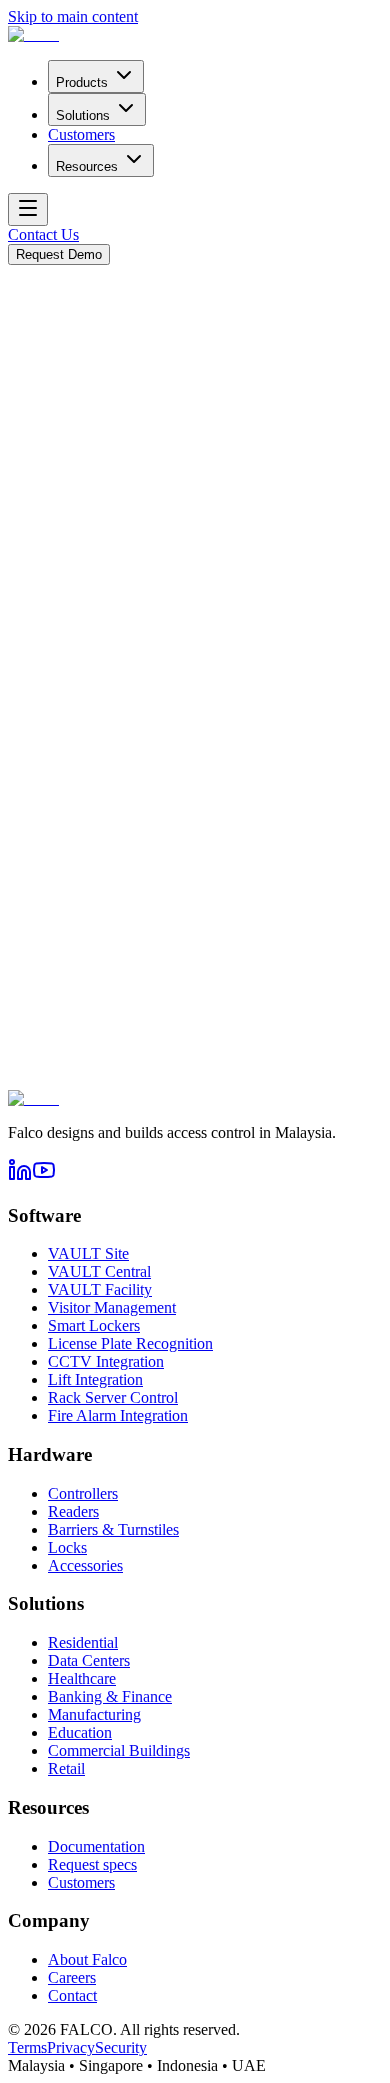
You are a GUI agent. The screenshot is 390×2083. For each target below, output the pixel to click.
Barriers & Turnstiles (113, 1529)
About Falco (87, 1959)
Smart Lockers (94, 1325)
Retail (66, 1768)
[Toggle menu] (28, 209)
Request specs (92, 1864)
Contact (72, 1995)
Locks (67, 1547)
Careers (72, 1977)
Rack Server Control (113, 1397)
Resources (87, 166)
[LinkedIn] (20, 1176)
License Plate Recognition (130, 1343)
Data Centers (89, 1660)
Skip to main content (73, 16)
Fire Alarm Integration (118, 1415)
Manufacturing (94, 1714)
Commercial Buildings (119, 1750)
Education (80, 1732)
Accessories (85, 1565)
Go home (37, 456)
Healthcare (82, 1678)
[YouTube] (44, 1176)
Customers (81, 134)
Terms (27, 2047)
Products (82, 82)
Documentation (96, 1846)
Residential (83, 1642)
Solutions (83, 115)
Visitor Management (112, 1307)
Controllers (83, 1493)
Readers (73, 1511)
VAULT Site (88, 1253)
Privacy (71, 2047)
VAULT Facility (100, 1289)
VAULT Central (99, 1271)
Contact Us (43, 234)
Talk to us (122, 456)
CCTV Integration (106, 1361)
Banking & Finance (110, 1696)
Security (121, 2047)
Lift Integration (95, 1379)
